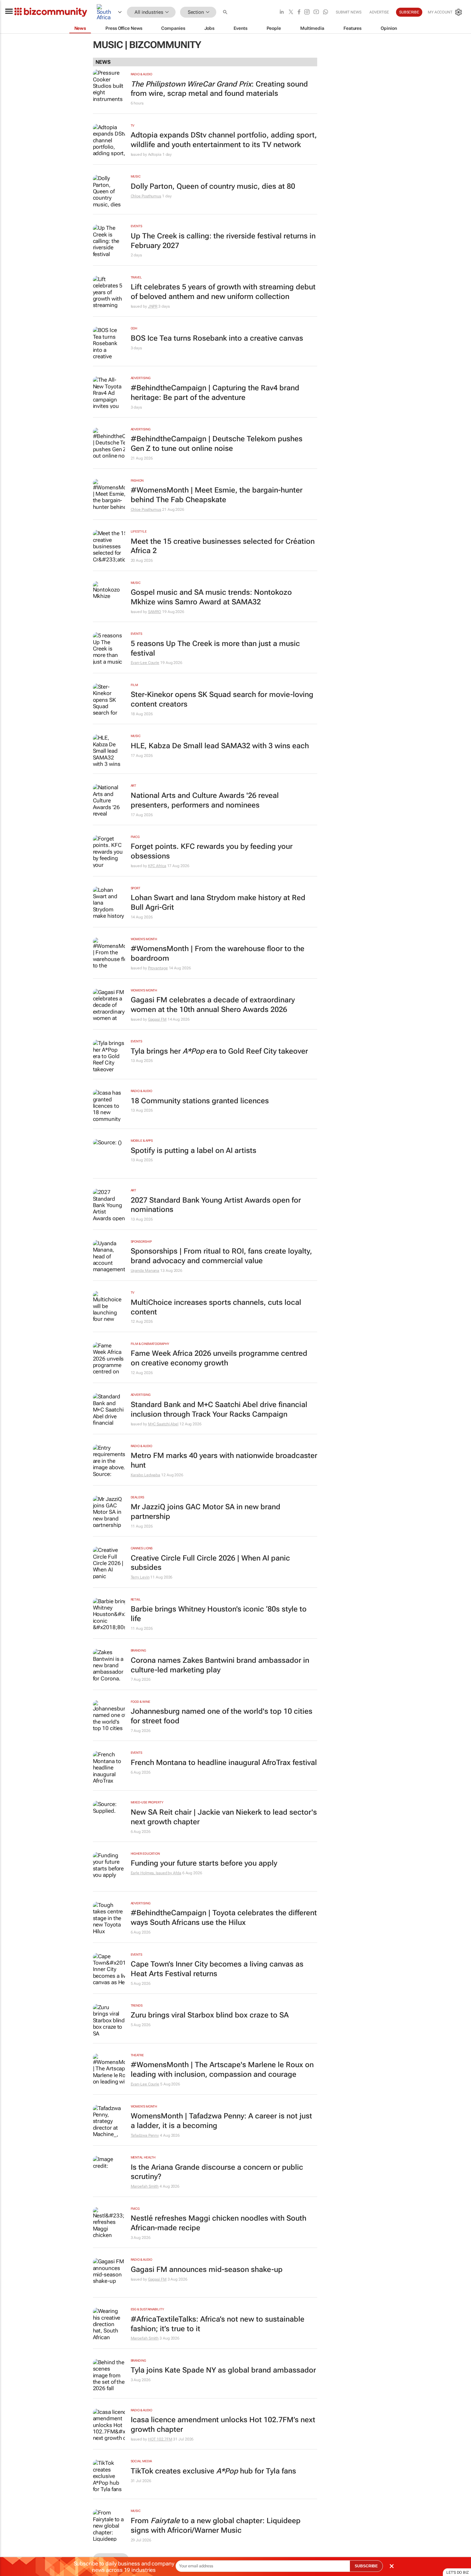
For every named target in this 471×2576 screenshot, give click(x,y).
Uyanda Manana (145, 1271)
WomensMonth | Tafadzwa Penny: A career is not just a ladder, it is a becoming (221, 2121)
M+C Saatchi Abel (163, 1424)
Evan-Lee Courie (145, 663)
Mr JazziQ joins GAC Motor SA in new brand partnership (206, 1512)
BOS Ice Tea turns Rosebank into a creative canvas (217, 338)
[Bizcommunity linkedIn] (282, 12)
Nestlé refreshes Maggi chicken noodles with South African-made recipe (219, 2223)
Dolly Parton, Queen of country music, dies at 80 (213, 186)
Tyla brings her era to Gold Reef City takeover (219, 1051)
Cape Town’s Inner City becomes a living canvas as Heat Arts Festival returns (217, 1969)
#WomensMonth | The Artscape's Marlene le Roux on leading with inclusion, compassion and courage (222, 2070)
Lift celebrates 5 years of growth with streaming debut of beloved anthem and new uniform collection (223, 292)
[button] (226, 12)
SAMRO (155, 612)
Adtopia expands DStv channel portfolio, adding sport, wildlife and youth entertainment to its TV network (224, 140)
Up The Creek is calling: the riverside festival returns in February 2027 (223, 241)
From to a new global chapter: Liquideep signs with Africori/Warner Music (216, 2526)
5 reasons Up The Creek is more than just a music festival (215, 648)
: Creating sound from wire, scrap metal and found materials (219, 89)
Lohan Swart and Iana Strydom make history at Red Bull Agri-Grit (218, 903)
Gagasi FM (157, 1019)
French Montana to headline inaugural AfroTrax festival (224, 1763)
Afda (177, 1873)
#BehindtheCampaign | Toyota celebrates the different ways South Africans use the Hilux (224, 1918)
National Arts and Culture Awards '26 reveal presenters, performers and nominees (205, 800)
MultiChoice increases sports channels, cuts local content (216, 1307)
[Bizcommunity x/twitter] (291, 12)
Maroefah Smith (145, 2186)
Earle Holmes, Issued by (152, 1873)
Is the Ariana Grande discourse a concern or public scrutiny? (217, 2172)
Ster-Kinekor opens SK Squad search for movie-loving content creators (222, 699)
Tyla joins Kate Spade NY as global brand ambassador (223, 2370)
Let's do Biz (458, 2572)
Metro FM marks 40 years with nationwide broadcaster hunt (224, 1460)
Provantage (158, 968)
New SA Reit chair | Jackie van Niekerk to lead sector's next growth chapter (224, 1817)
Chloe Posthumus (146, 196)
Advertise (379, 12)
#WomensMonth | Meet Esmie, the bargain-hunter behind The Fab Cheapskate (217, 495)
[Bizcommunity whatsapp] (326, 12)
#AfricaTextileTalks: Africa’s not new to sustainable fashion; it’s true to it (218, 2324)
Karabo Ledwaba (146, 1475)
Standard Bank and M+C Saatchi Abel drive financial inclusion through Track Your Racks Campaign (219, 1409)
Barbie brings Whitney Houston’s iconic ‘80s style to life (219, 1614)
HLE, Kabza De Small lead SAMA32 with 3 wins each (220, 746)
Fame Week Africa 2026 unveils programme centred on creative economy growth (219, 1358)
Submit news (349, 12)
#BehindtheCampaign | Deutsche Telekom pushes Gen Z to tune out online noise (217, 444)
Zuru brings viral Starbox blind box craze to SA (210, 2015)
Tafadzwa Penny (145, 2135)
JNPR (153, 306)
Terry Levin (140, 1577)
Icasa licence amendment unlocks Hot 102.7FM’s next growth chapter (223, 2425)
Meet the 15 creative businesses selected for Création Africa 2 (223, 546)
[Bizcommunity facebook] (299, 12)
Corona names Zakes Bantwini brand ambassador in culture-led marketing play (220, 1665)
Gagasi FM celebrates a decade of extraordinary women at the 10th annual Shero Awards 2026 (213, 1005)
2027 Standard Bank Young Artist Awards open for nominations (216, 1205)
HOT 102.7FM (160, 2439)
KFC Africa (157, 866)
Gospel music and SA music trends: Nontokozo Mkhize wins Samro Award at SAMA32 (211, 597)
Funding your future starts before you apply (204, 1863)
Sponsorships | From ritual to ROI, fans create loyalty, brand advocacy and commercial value (221, 1256)
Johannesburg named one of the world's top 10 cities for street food (222, 1716)
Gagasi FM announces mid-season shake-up (207, 2270)
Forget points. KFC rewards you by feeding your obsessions (212, 851)
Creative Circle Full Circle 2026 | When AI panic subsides (210, 1563)
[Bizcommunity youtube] (316, 12)
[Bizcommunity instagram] (307, 12)
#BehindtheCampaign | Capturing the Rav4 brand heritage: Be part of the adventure (215, 393)
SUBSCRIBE (366, 2566)
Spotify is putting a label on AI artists (194, 1151)
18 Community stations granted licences (200, 1101)
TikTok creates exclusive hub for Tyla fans (213, 2471)
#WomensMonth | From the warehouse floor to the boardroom (218, 953)
